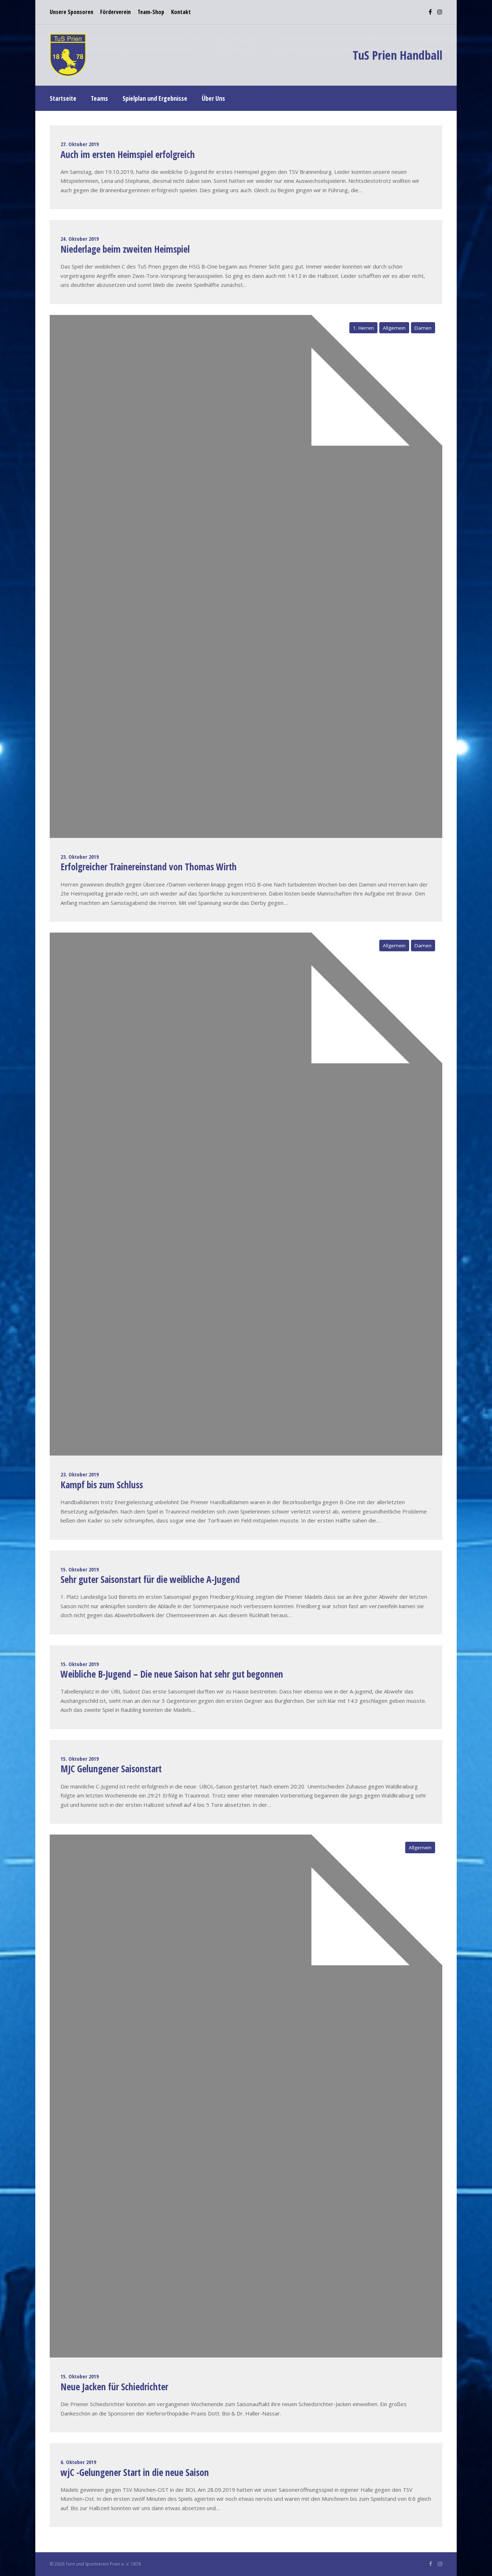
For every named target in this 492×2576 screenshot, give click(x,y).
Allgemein (394, 328)
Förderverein (115, 12)
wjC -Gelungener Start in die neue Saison (135, 2472)
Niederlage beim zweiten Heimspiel (125, 249)
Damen (423, 328)
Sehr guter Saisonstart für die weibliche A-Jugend (150, 1579)
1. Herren (363, 328)
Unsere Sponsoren (71, 12)
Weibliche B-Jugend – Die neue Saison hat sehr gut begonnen (172, 1674)
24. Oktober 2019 (80, 239)
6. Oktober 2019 (78, 2462)
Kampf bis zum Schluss (102, 1485)
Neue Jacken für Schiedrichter (114, 2387)
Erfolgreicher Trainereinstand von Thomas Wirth (149, 867)
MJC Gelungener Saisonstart (111, 1769)
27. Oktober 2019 (80, 144)
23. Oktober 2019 (80, 857)
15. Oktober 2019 (80, 1569)
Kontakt (181, 12)
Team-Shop (151, 12)
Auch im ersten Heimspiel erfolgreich (128, 154)
